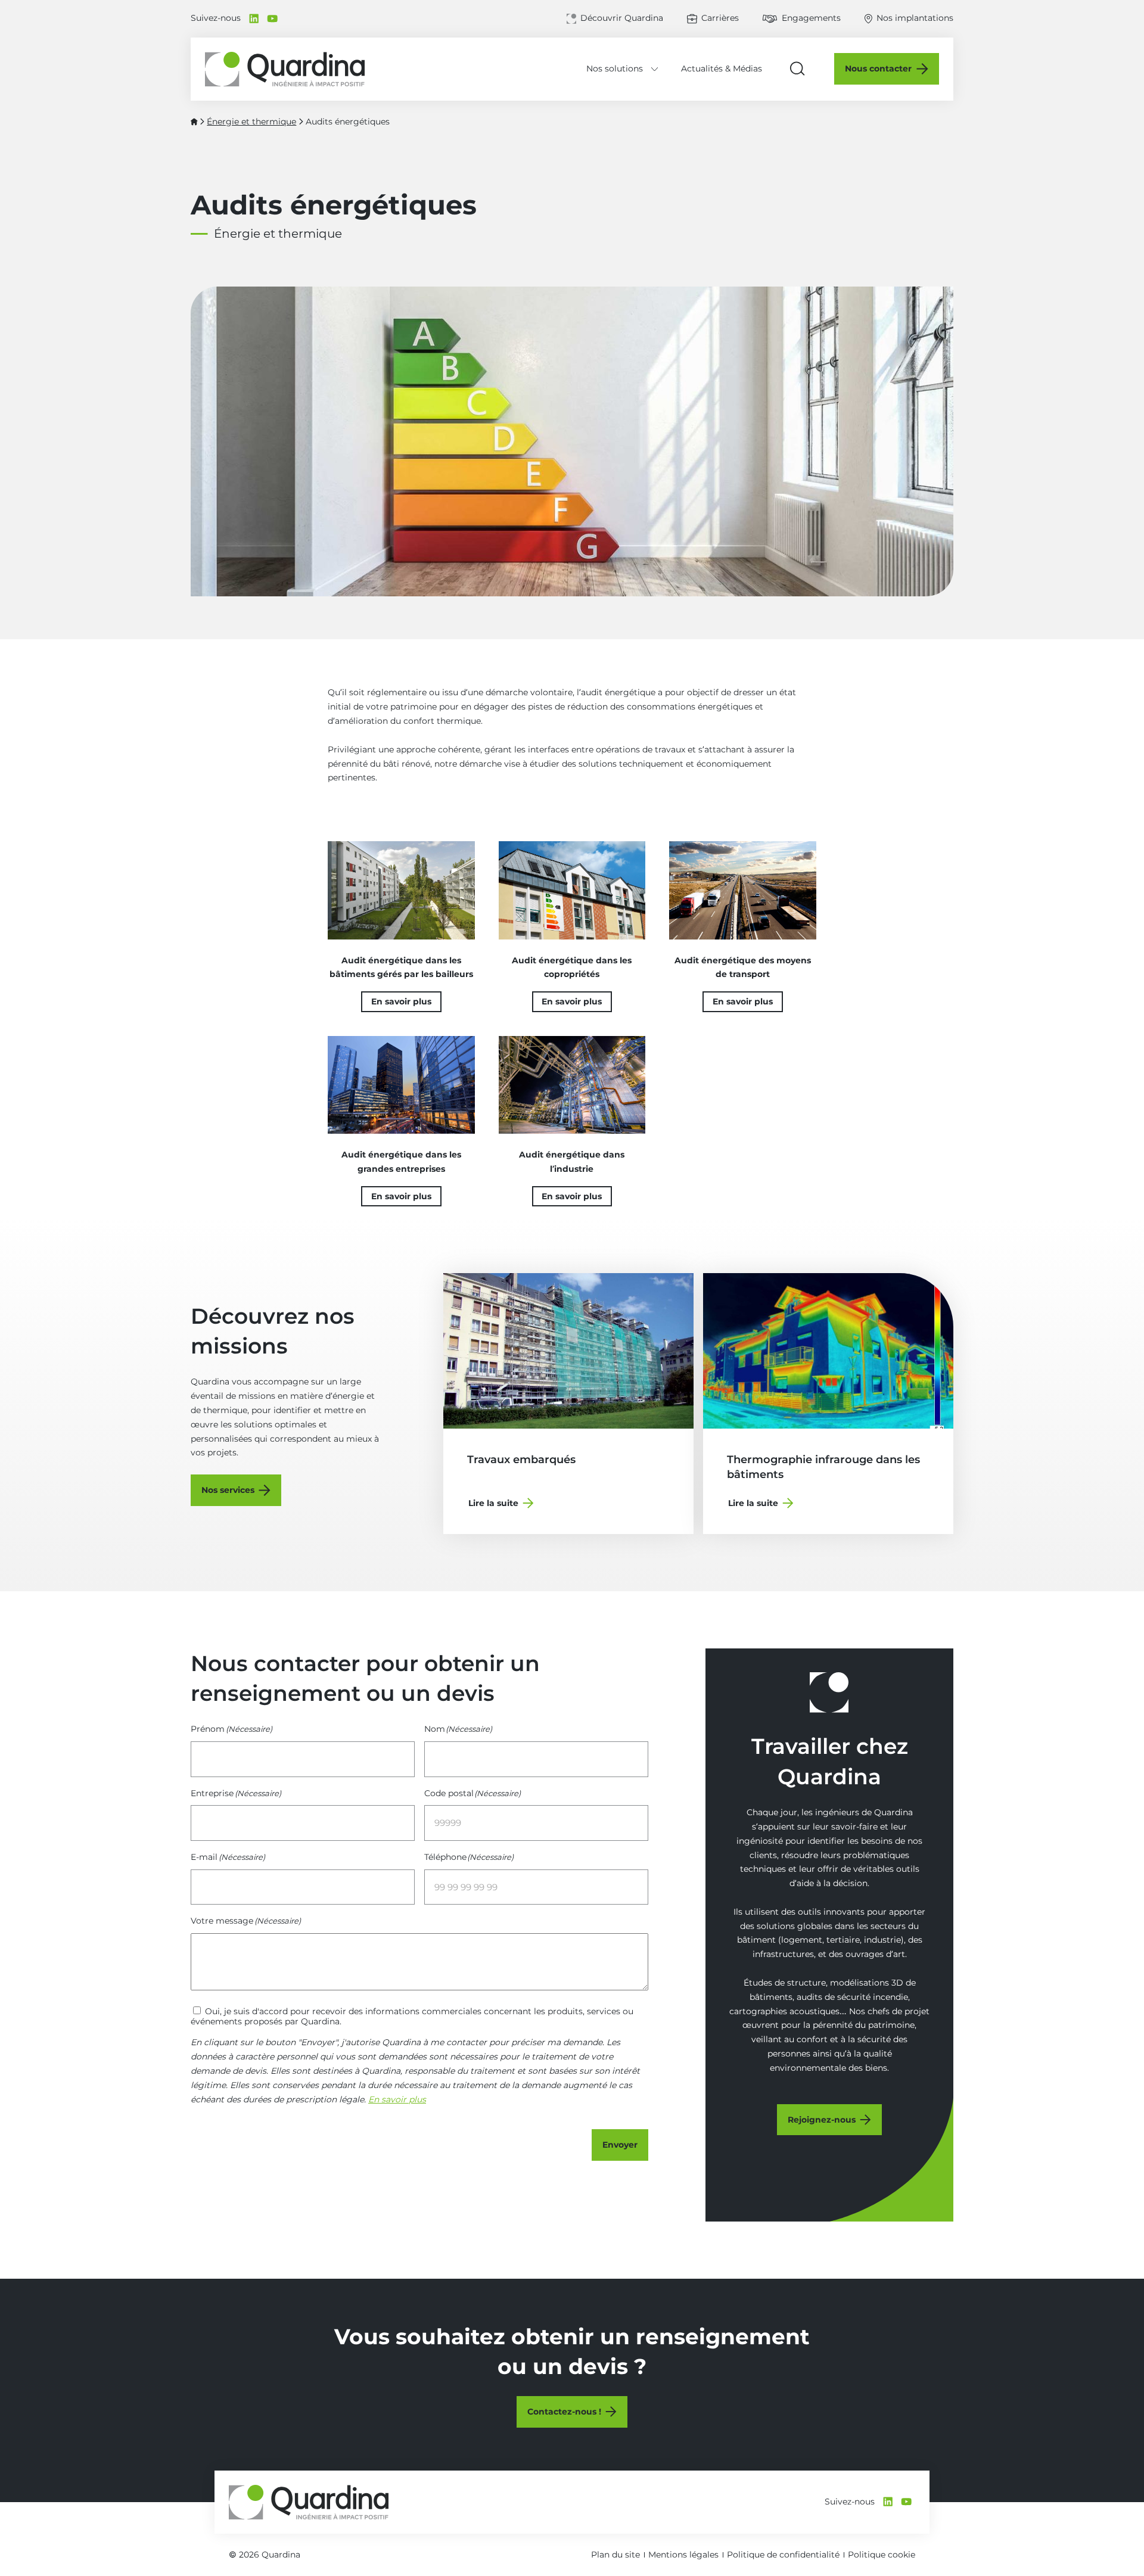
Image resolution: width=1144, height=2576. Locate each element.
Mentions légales (683, 2555)
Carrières (720, 18)
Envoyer (620, 2145)
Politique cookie (882, 2555)
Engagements (811, 18)
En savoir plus (401, 1001)
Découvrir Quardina (622, 18)
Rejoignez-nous (822, 2120)
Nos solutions (615, 69)
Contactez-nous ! (564, 2412)
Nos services (228, 1490)
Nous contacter (878, 69)
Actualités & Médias (722, 69)
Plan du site (615, 2555)
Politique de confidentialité (783, 2555)
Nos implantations (915, 18)
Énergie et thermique (251, 122)
